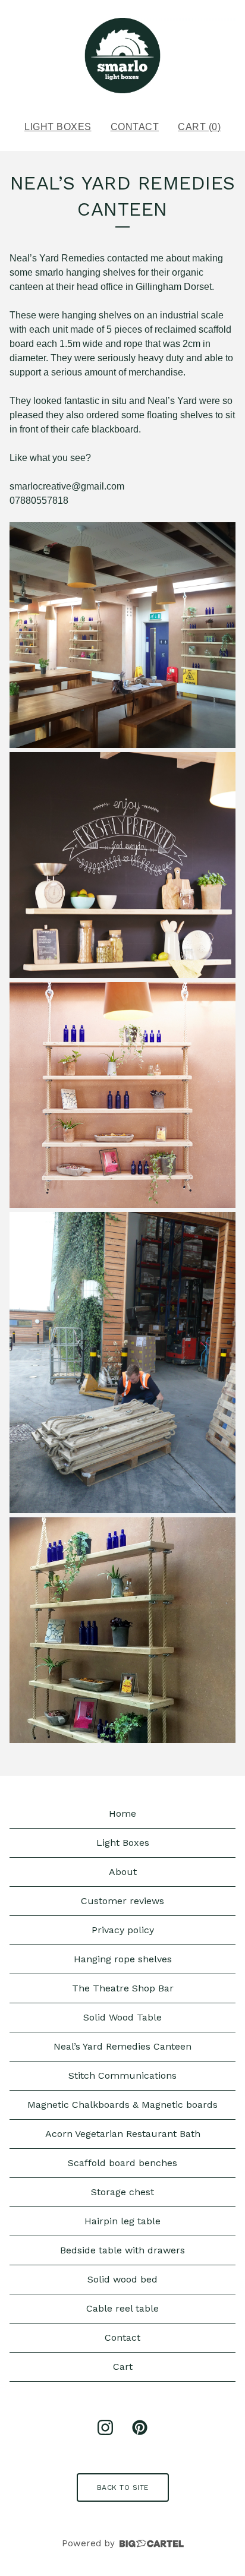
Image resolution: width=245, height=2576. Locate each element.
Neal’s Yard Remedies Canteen (122, 2046)
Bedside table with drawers (122, 2250)
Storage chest (122, 2192)
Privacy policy (123, 1930)
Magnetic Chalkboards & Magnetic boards (122, 2105)
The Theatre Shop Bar (123, 1988)
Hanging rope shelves (123, 1959)
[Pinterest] (140, 2427)
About (123, 1872)
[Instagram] (105, 2427)
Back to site (123, 2487)
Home (122, 1813)
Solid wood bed (122, 2279)
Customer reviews (122, 1901)
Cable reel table (122, 2308)
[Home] (122, 56)
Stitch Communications (122, 2075)
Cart (123, 2367)
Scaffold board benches (122, 2163)
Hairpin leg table (122, 2221)
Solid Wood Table (122, 2017)
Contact (135, 127)
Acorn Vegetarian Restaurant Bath (123, 2134)
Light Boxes (58, 127)
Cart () (199, 127)
